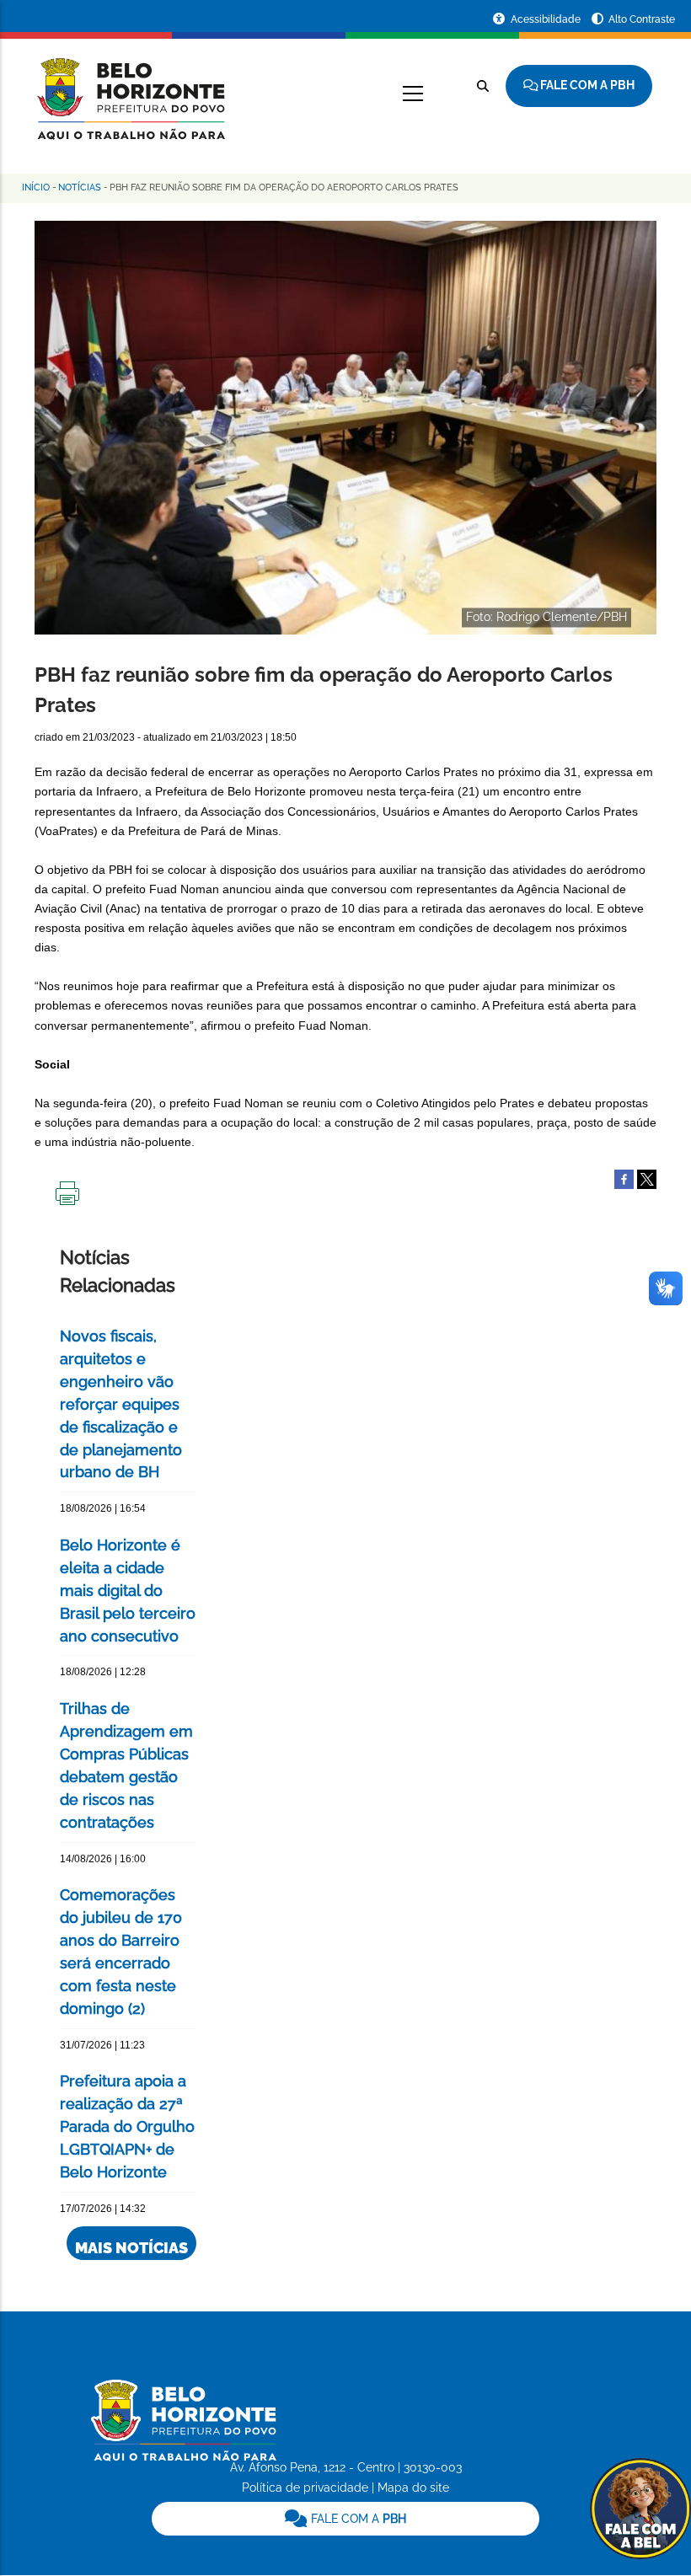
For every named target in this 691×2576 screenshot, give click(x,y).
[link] (346, 2519)
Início (36, 187)
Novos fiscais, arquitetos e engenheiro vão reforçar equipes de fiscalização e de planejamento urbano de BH (121, 1404)
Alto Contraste (642, 19)
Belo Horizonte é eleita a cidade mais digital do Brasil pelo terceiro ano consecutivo (128, 1591)
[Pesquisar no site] (483, 86)
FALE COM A (357, 2519)
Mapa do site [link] (413, 2488)
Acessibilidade (547, 19)
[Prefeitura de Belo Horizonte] (130, 88)
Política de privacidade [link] (305, 2488)
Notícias (80, 187)
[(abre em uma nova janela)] (647, 1178)
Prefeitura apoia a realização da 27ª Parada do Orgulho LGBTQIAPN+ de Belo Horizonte (127, 2126)
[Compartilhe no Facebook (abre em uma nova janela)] (624, 1178)
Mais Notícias (131, 2248)
